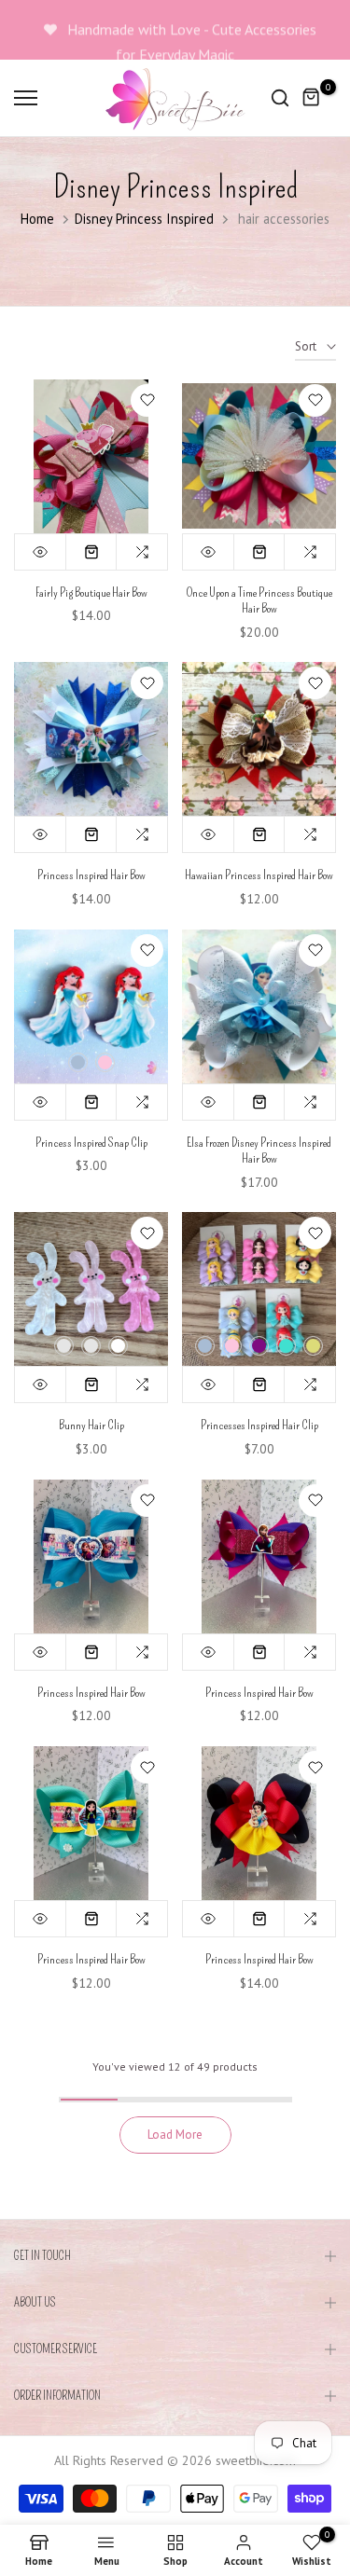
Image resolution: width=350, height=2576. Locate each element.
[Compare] (142, 552)
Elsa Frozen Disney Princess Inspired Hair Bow (259, 1151)
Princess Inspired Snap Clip (91, 1143)
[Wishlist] (147, 400)
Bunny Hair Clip (91, 1425)
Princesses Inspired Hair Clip (259, 1425)
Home (37, 219)
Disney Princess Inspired (144, 219)
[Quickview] (41, 552)
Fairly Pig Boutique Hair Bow (91, 592)
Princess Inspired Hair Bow (91, 875)
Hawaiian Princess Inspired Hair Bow (259, 875)
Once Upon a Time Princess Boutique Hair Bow (259, 601)
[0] (312, 98)
